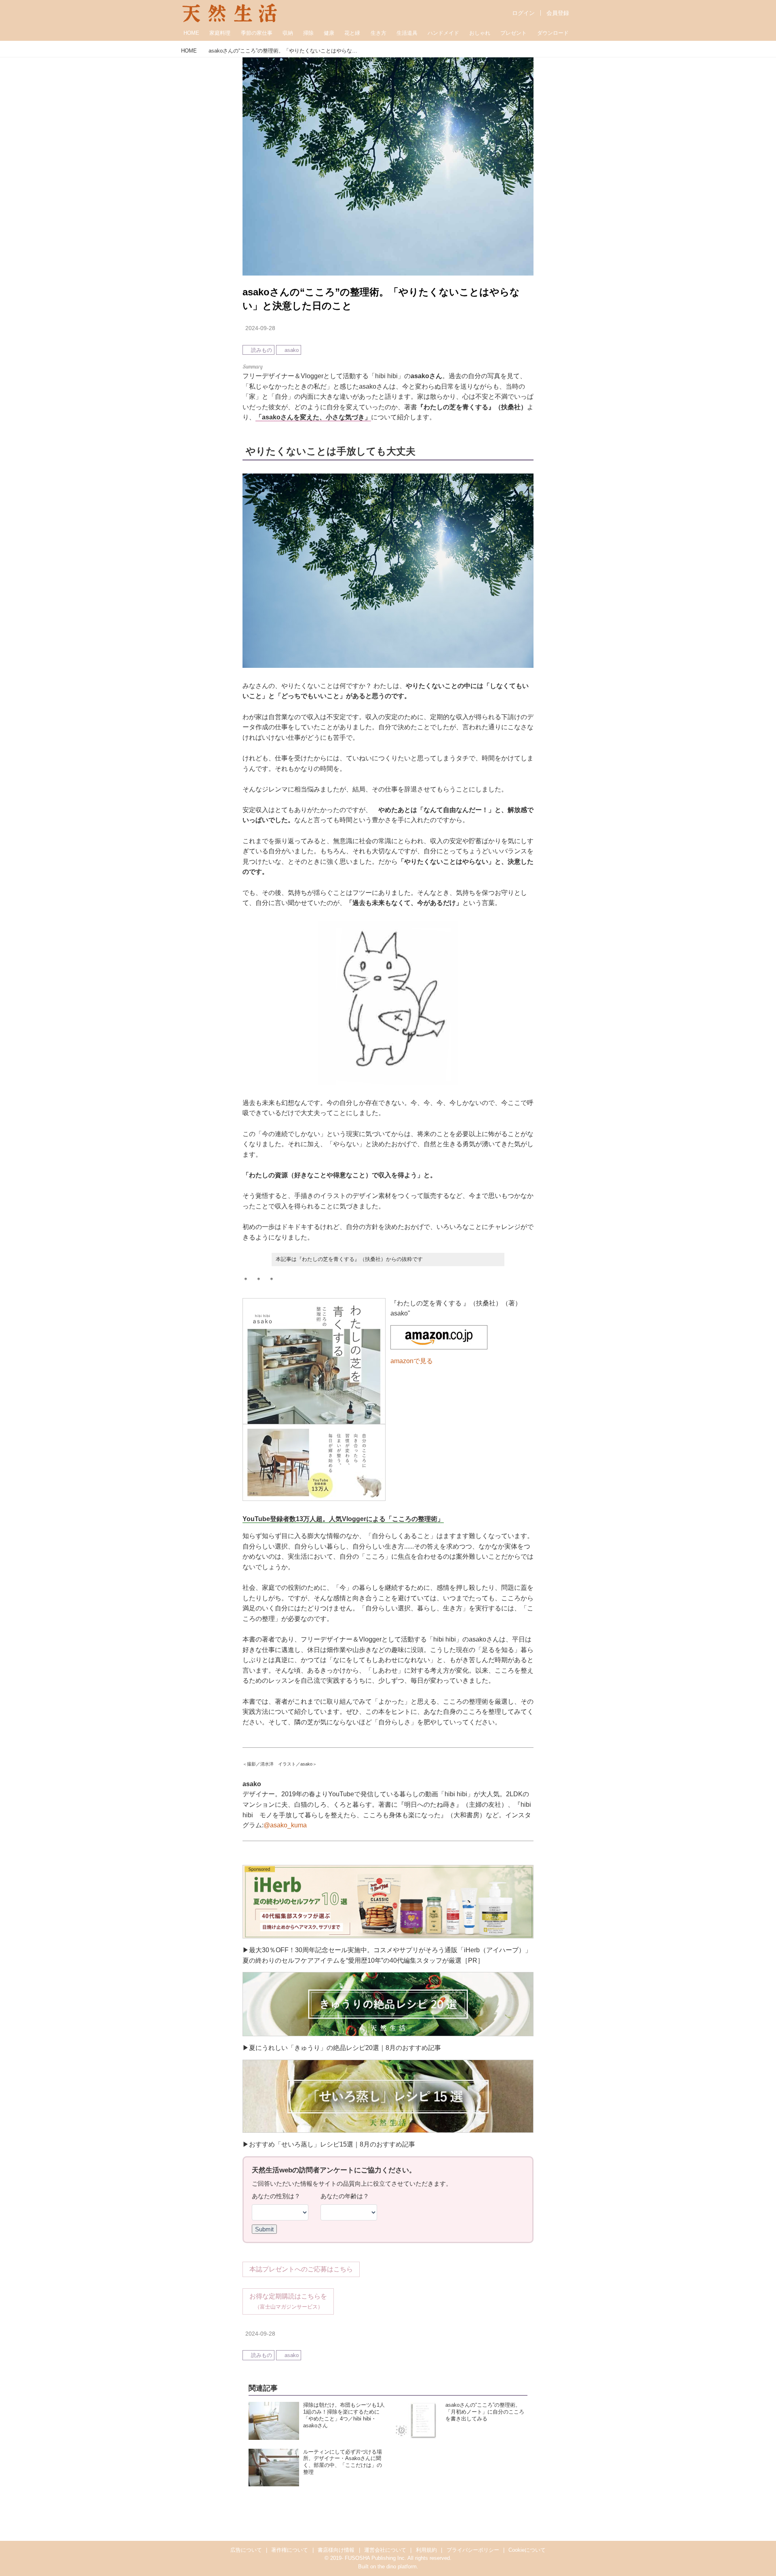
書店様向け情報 (336, 2550)
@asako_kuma (285, 1825)
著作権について (290, 2550)
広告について (246, 2550)
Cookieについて (527, 2550)
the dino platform (397, 2567)
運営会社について (385, 2550)
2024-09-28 (260, 328)
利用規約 (426, 2550)
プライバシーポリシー (473, 2550)
